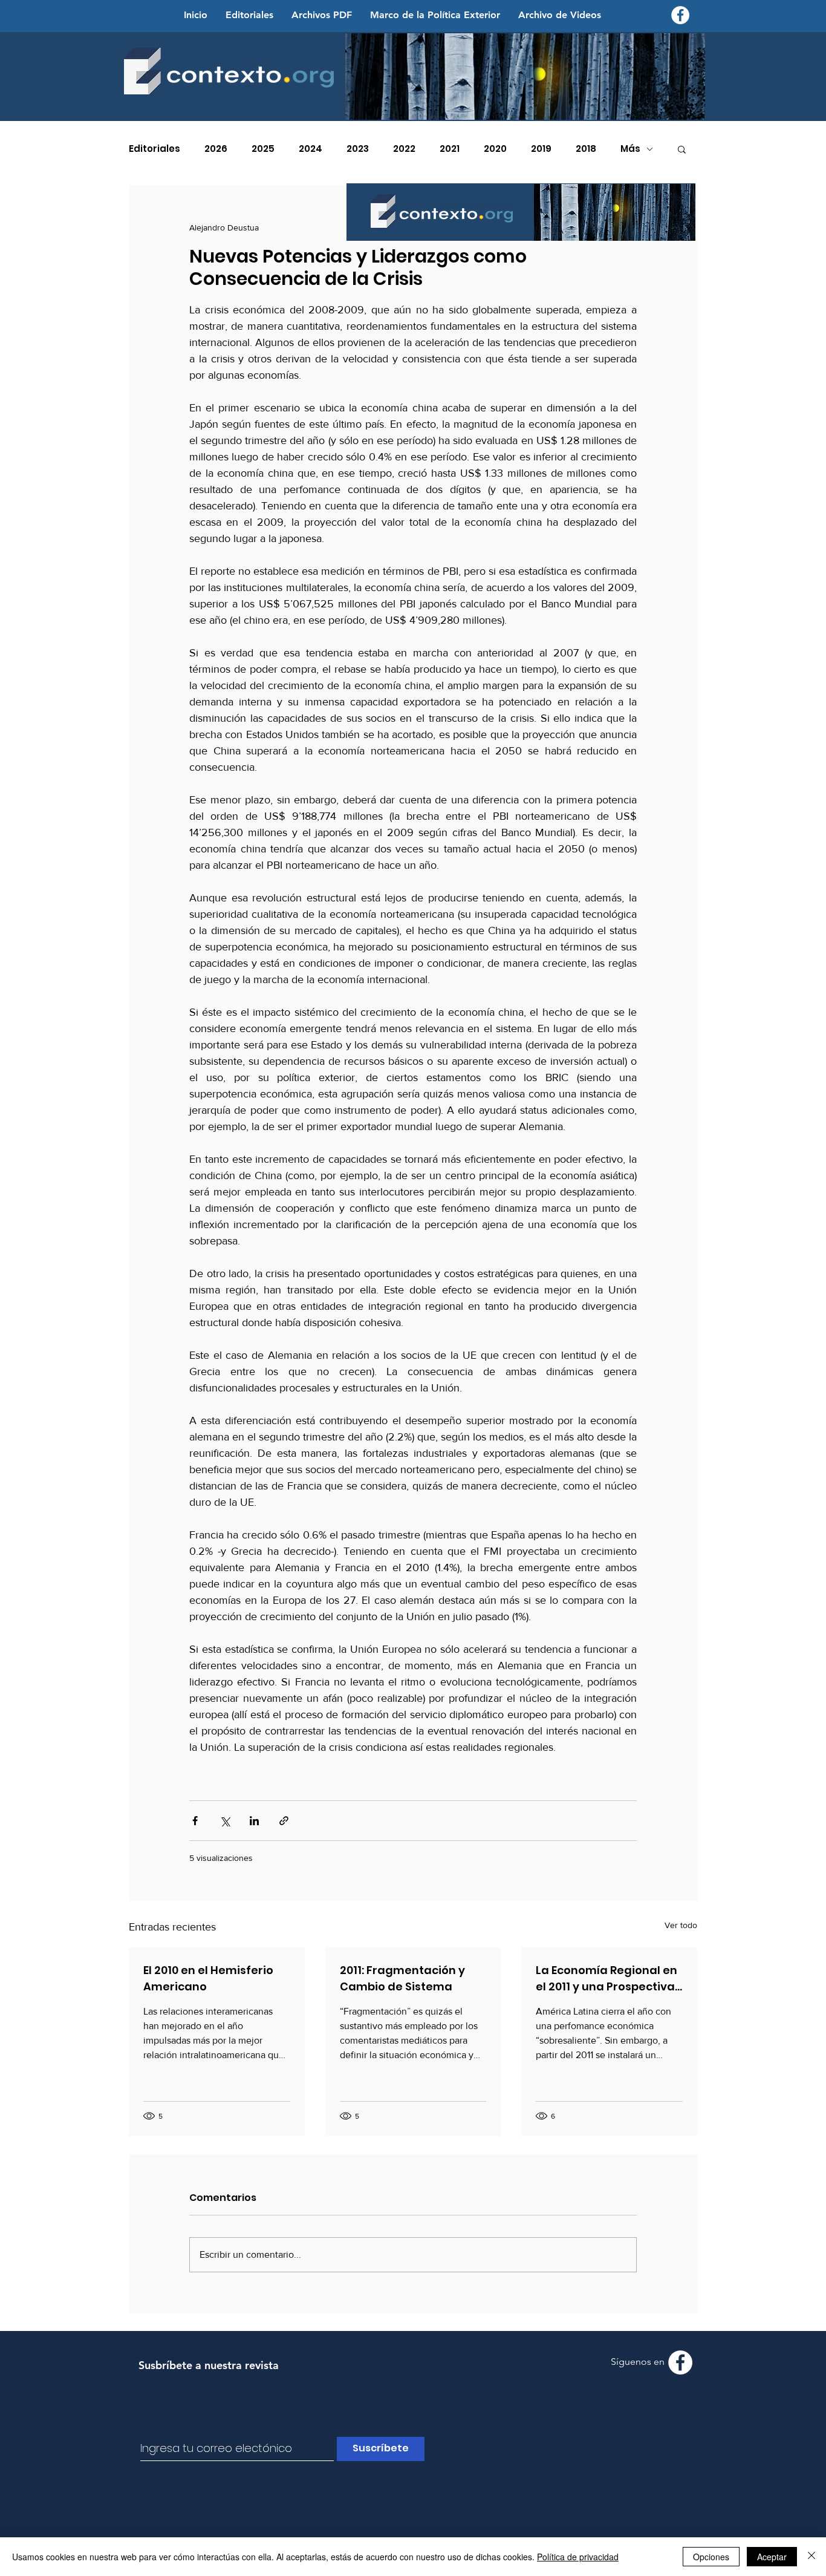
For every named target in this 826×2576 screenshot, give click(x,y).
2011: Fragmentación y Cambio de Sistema (402, 1978)
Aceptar (772, 2557)
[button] (682, 149)
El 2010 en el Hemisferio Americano (208, 1978)
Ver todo (681, 1925)
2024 (311, 149)
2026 (216, 149)
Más (630, 149)
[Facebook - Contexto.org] (680, 15)
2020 (495, 149)
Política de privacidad (578, 2557)
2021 (450, 149)
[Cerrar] (811, 2557)
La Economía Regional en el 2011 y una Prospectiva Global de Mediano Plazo (606, 1979)
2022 (404, 149)
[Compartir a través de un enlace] (284, 1821)
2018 (586, 149)
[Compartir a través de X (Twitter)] (225, 1821)
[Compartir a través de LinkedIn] (254, 1821)
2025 (263, 149)
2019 (541, 149)
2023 (358, 149)
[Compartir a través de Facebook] (195, 1821)
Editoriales (154, 149)
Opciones (711, 2557)
